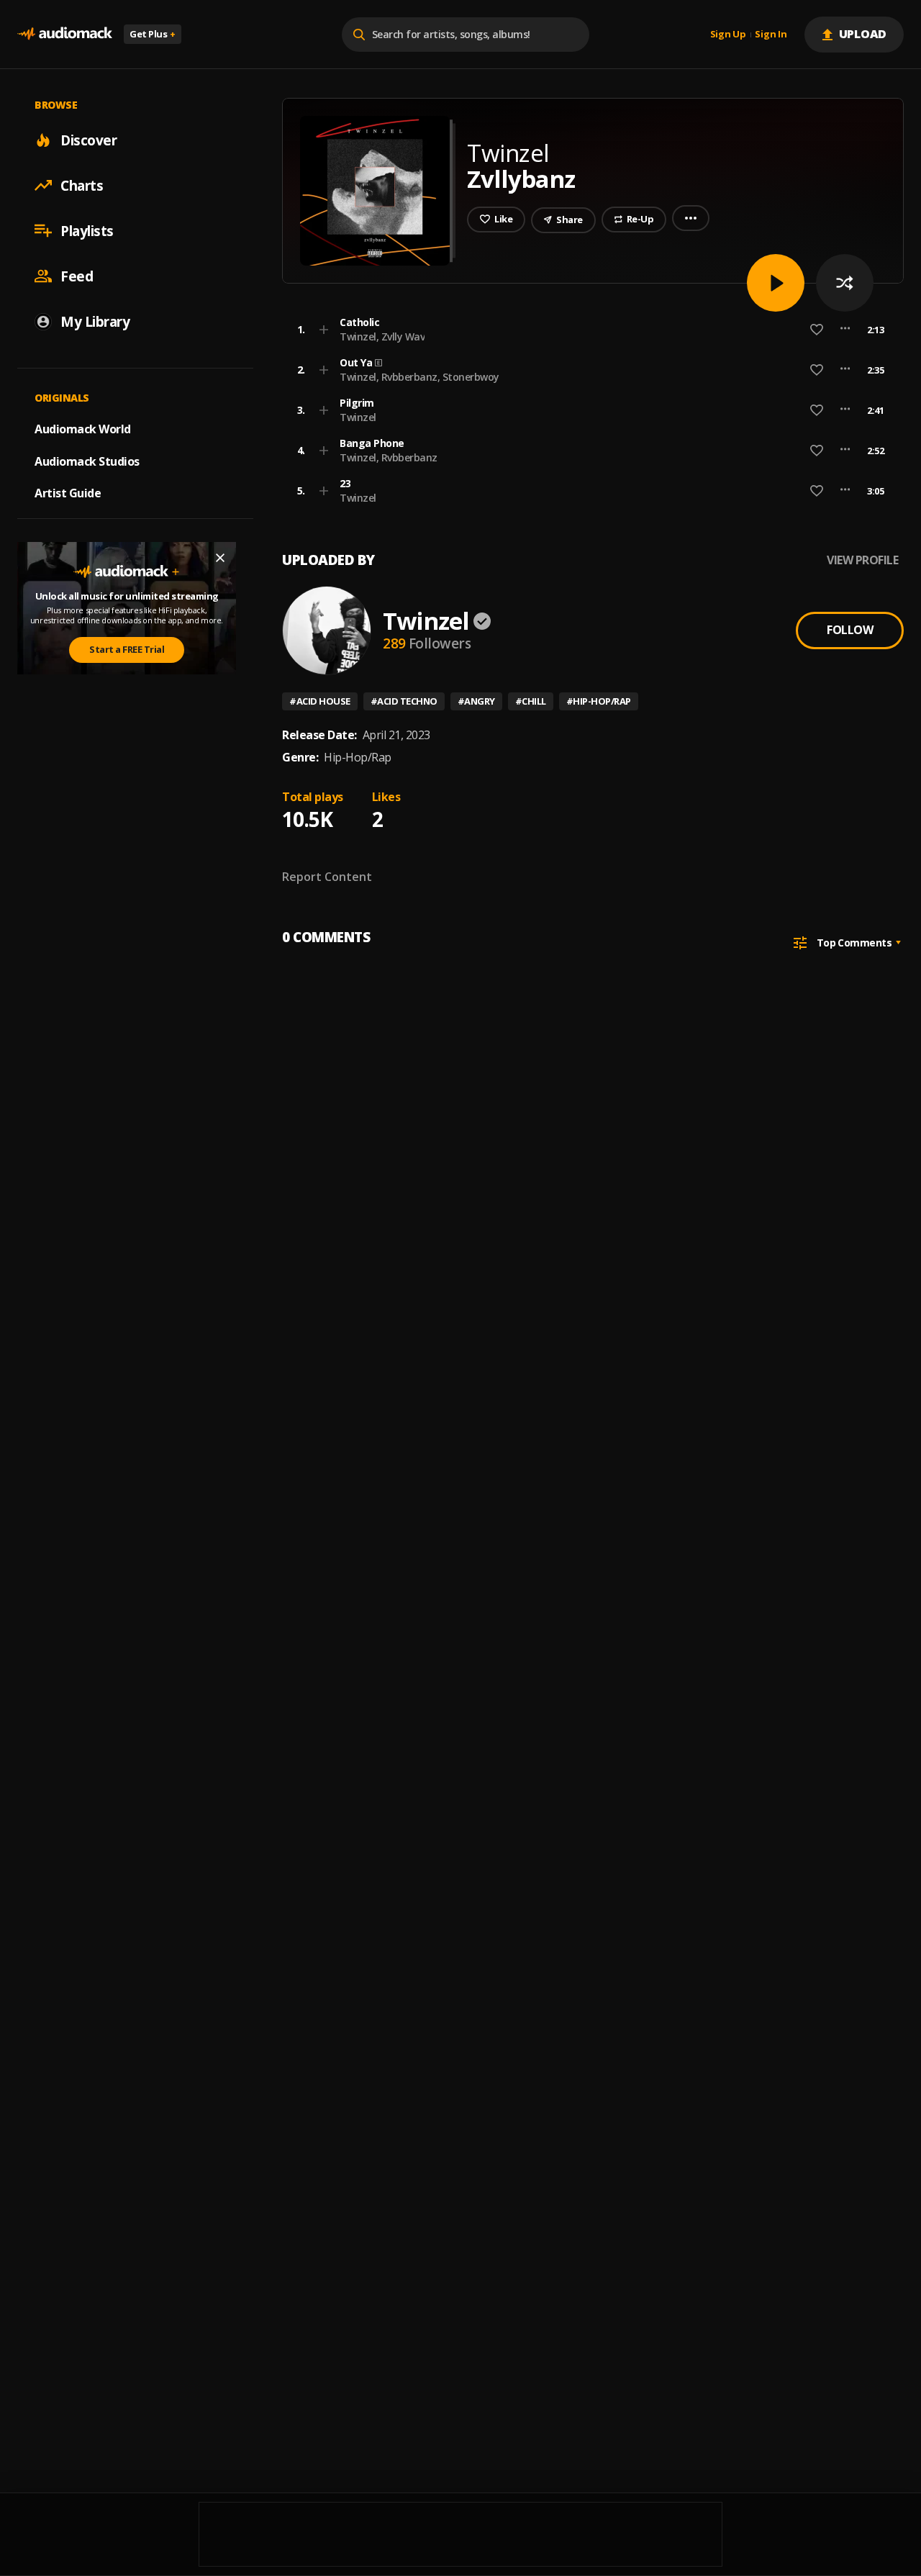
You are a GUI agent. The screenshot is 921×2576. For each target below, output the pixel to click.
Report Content (327, 877)
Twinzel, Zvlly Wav (382, 336)
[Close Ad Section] (220, 558)
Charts (82, 185)
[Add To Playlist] (324, 330)
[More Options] (845, 330)
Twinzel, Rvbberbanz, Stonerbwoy (419, 377)
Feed (77, 276)
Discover (89, 140)
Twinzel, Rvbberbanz (389, 457)
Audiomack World (83, 428)
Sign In (771, 35)
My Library (95, 321)
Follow (850, 630)
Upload (863, 34)
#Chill (531, 701)
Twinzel (358, 417)
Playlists (87, 230)
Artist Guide (68, 493)
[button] (589, 330)
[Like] (817, 330)
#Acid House (320, 701)
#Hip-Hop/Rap (599, 701)
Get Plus (153, 34)
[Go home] (65, 34)
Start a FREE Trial (127, 649)
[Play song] (776, 283)
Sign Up (728, 35)
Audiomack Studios (87, 461)
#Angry (476, 701)
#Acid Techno (404, 701)
